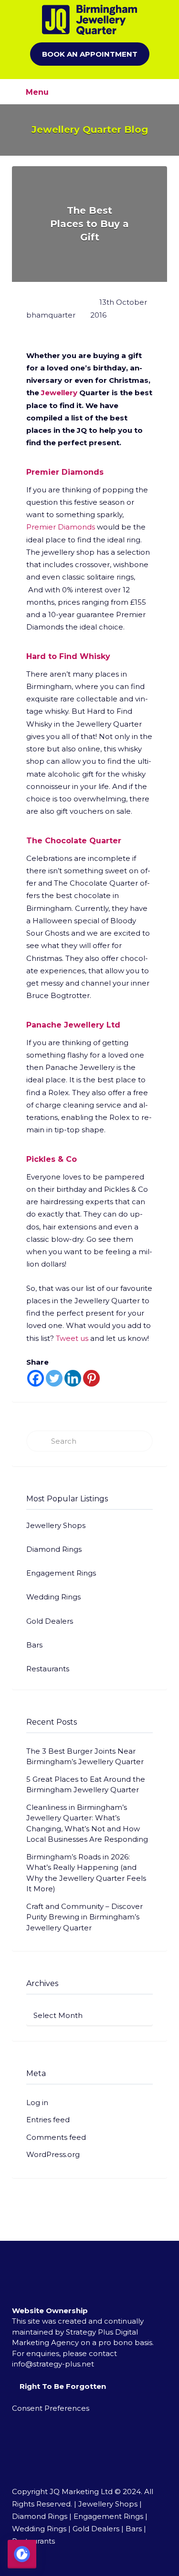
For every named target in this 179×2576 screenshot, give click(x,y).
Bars (34, 1645)
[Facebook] (36, 1378)
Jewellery (59, 393)
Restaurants (48, 1669)
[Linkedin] (73, 1378)
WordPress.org (53, 2154)
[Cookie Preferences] (22, 2554)
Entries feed (48, 2120)
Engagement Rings (61, 1573)
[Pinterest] (91, 1378)
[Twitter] (54, 1378)
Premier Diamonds (61, 527)
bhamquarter (51, 315)
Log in (37, 2102)
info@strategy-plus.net (53, 2364)
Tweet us (72, 1338)
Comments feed (56, 2137)
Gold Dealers (50, 1621)
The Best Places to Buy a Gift (89, 224)
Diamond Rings (54, 1549)
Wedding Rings (53, 1597)
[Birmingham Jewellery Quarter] (90, 20)
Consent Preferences (51, 2408)
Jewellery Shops (56, 1525)
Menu (36, 92)
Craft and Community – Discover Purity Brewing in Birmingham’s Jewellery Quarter (84, 1917)
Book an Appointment (90, 54)
